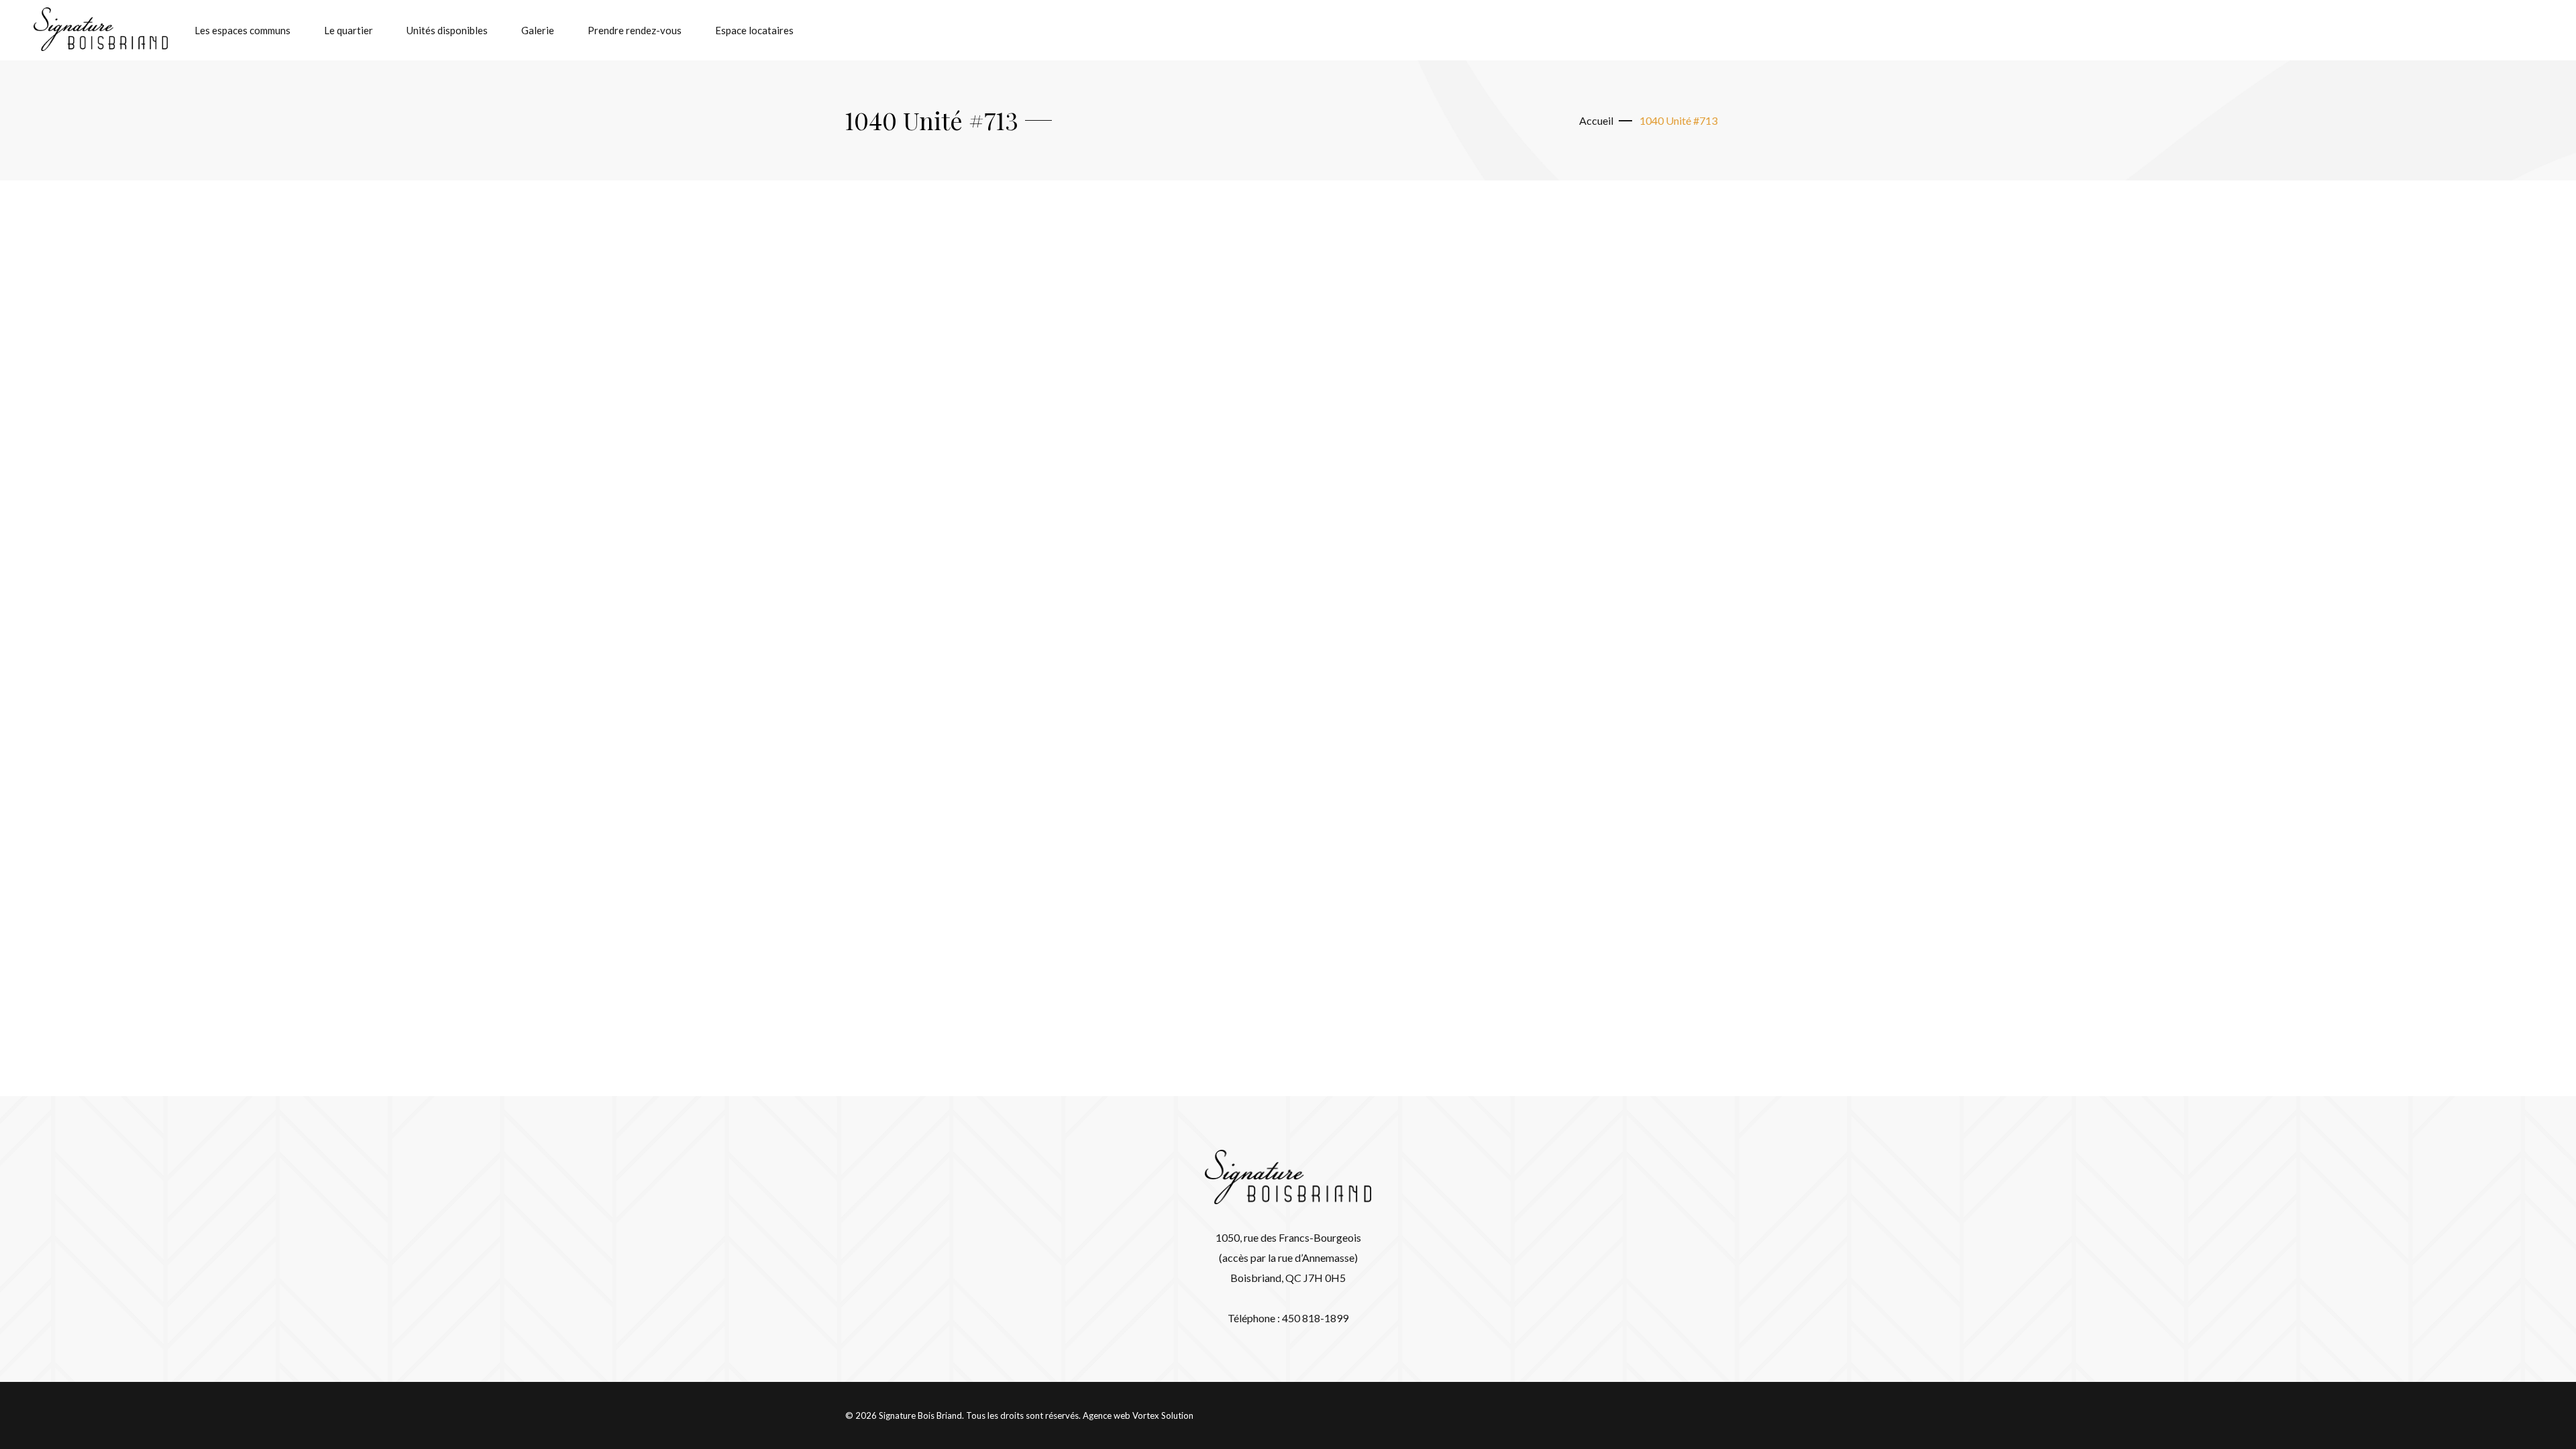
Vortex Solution (1163, 1415)
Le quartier (348, 30)
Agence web (1107, 1415)
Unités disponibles (447, 30)
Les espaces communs (243, 30)
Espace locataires (754, 30)
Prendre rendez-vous (635, 30)
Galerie (538, 30)
